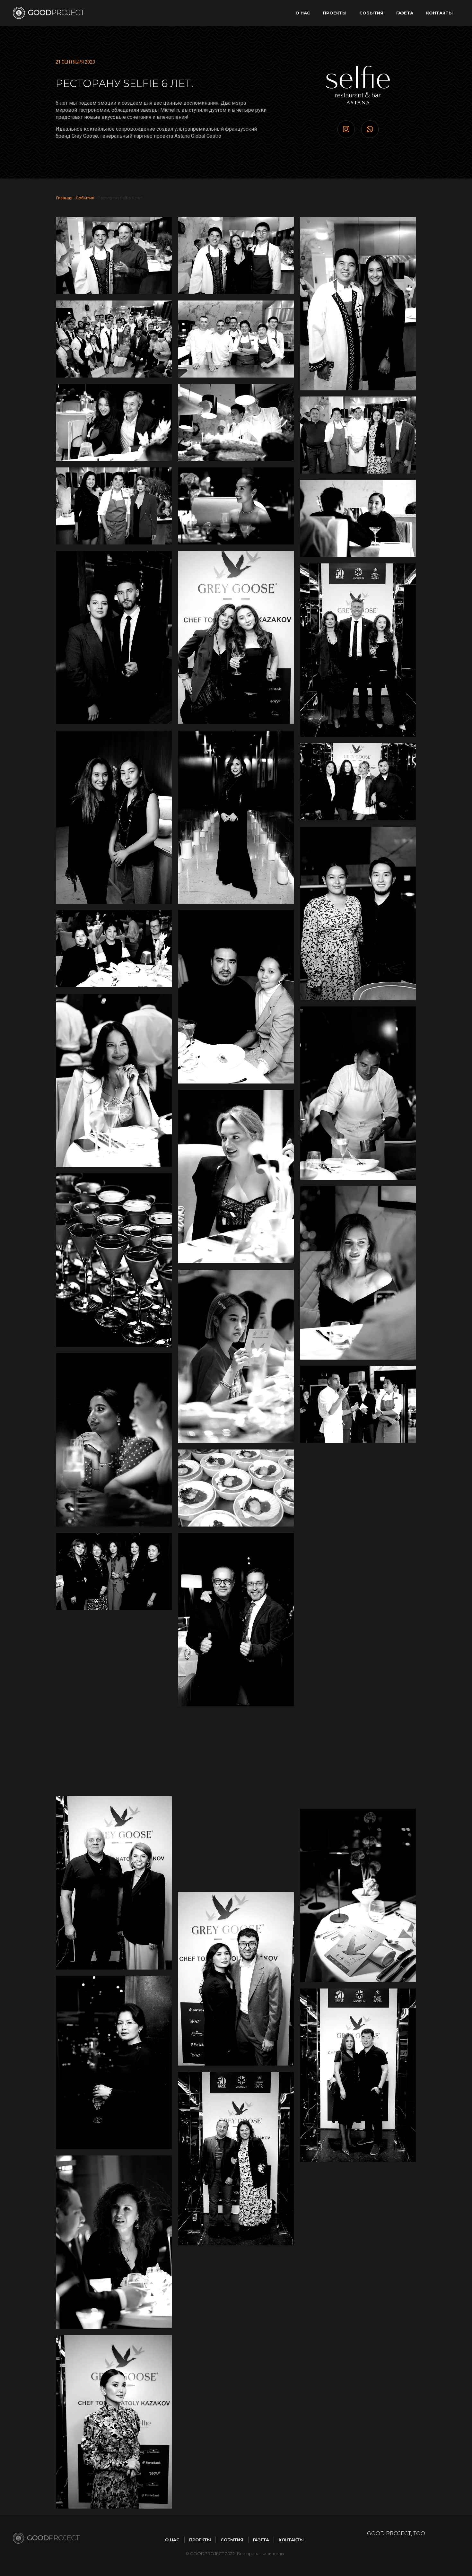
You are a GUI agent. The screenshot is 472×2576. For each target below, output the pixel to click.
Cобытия (371, 13)
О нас (303, 13)
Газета (405, 13)
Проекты (335, 13)
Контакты (439, 13)
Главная (64, 198)
